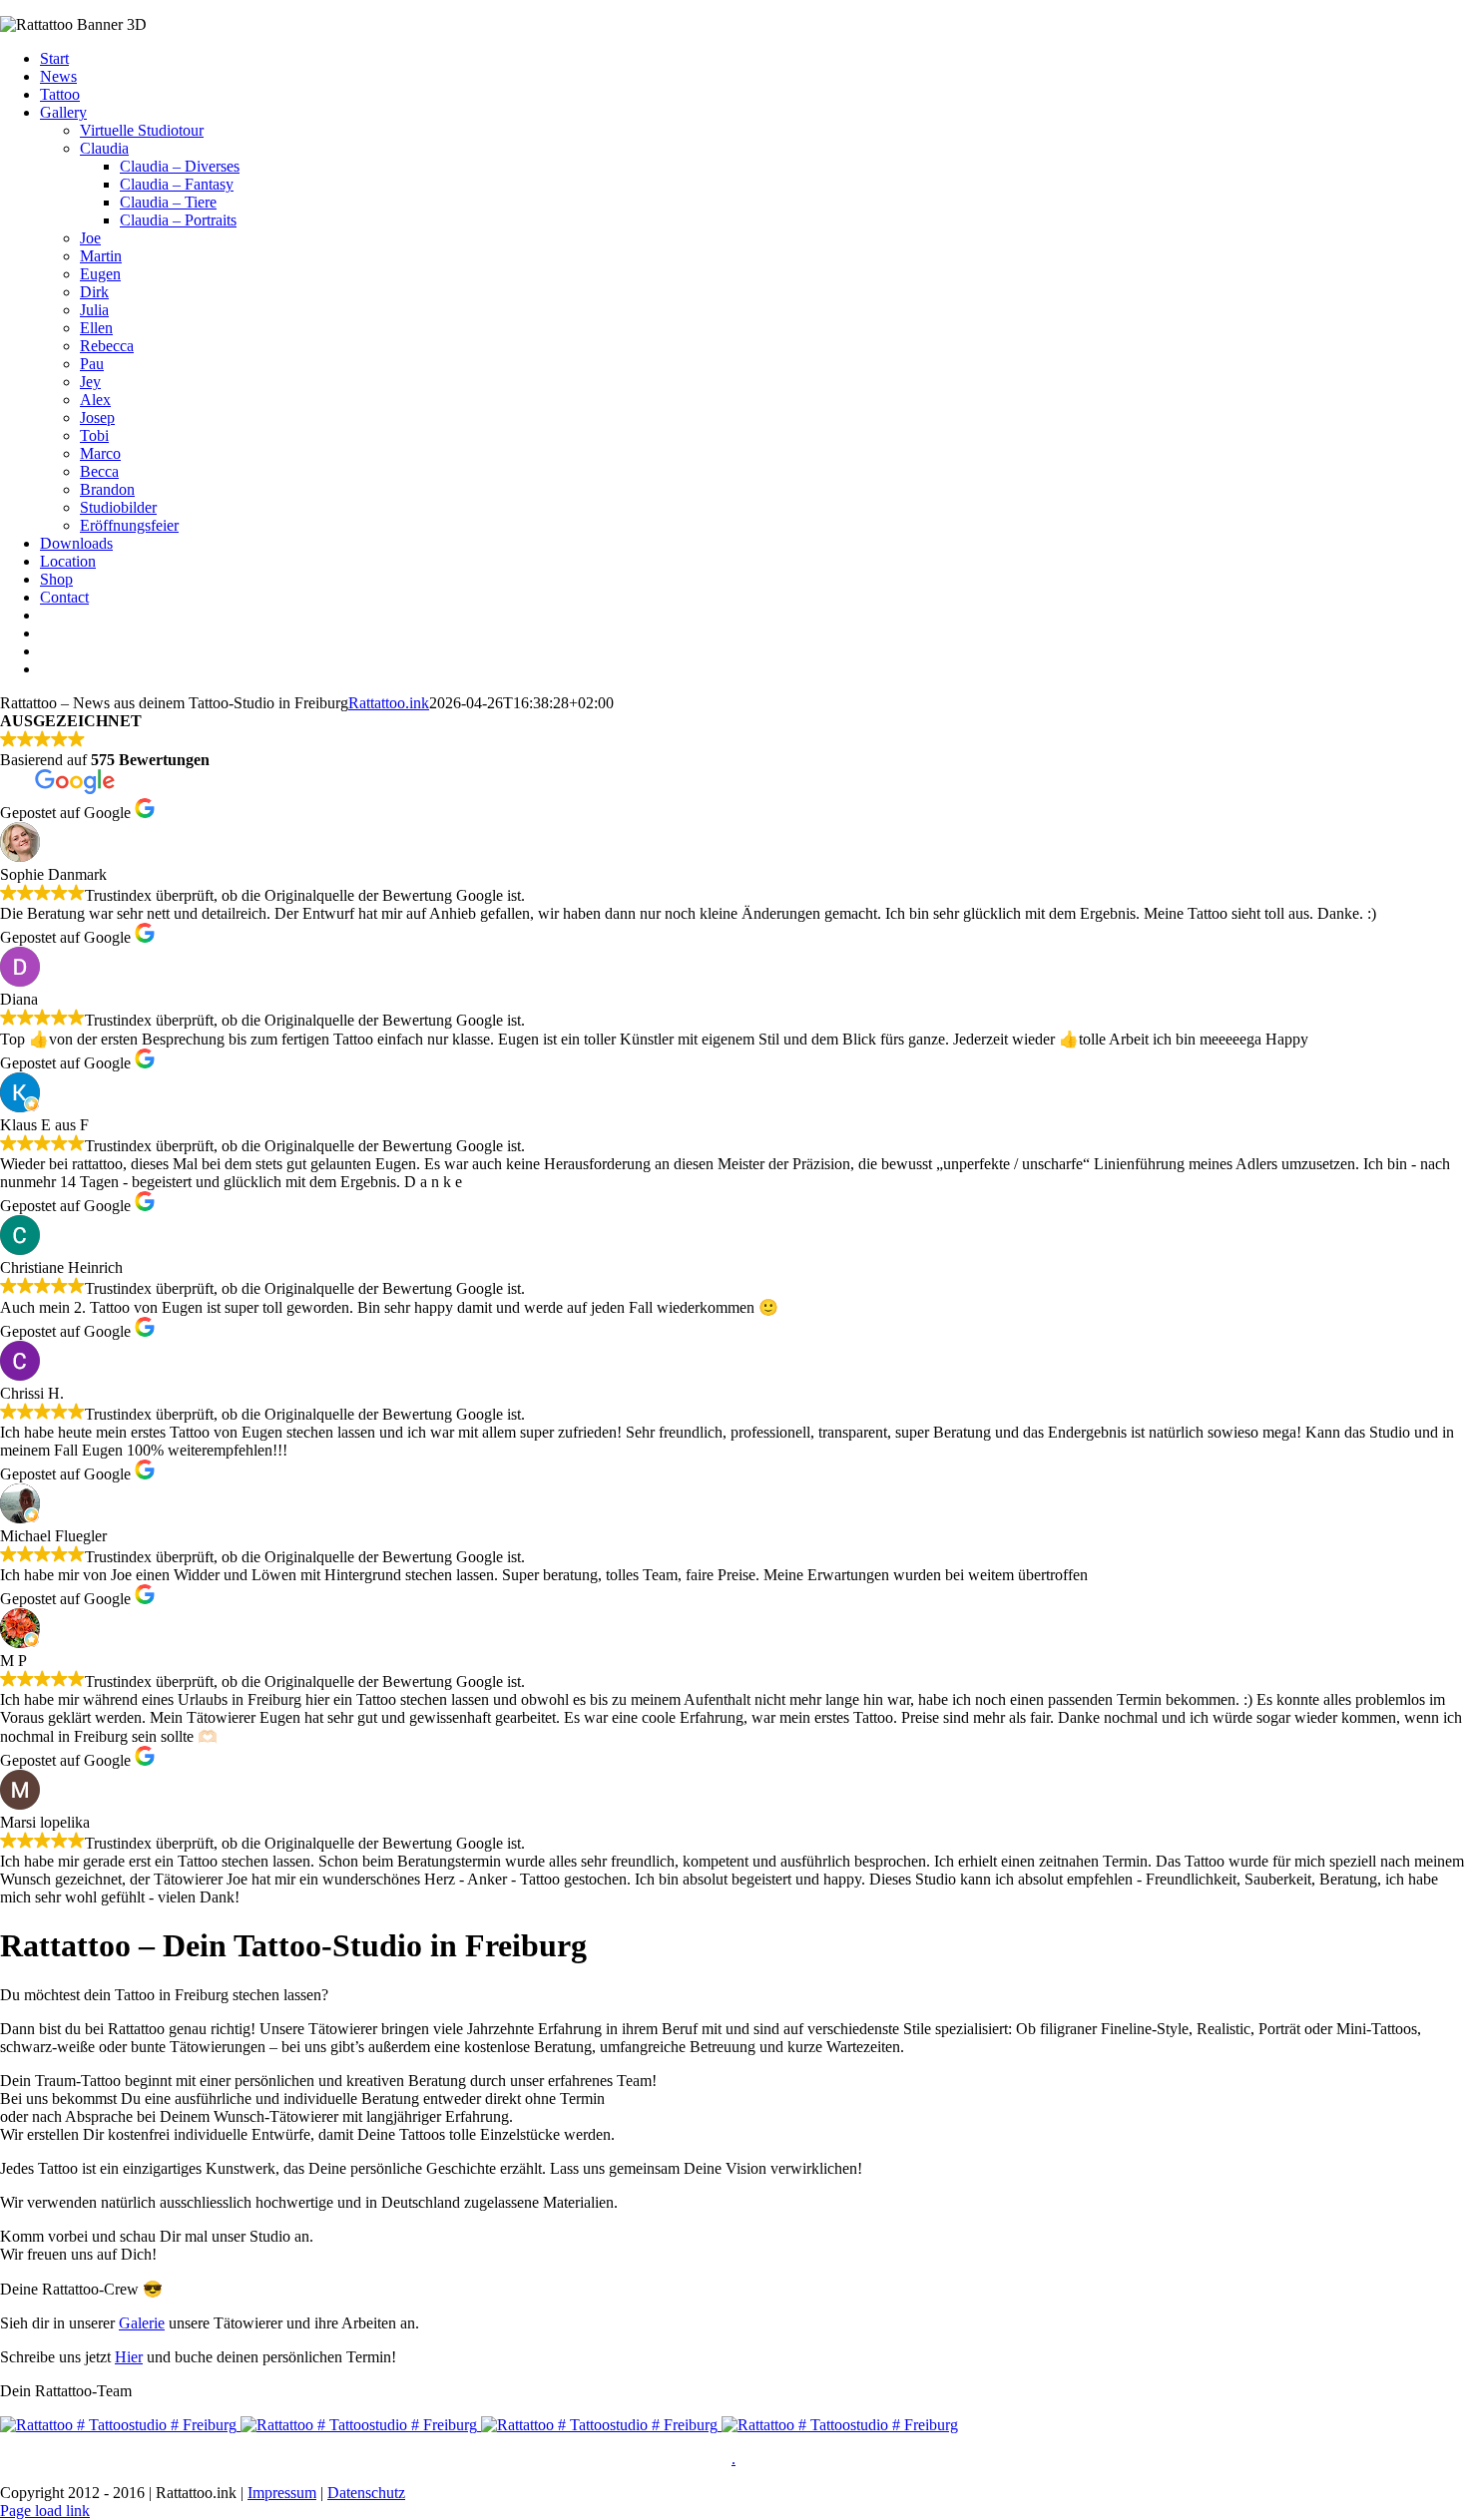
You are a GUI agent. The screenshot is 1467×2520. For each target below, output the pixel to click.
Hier (129, 2357)
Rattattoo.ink (389, 703)
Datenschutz (366, 2493)
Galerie (142, 2323)
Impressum (282, 2493)
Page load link (45, 2511)
